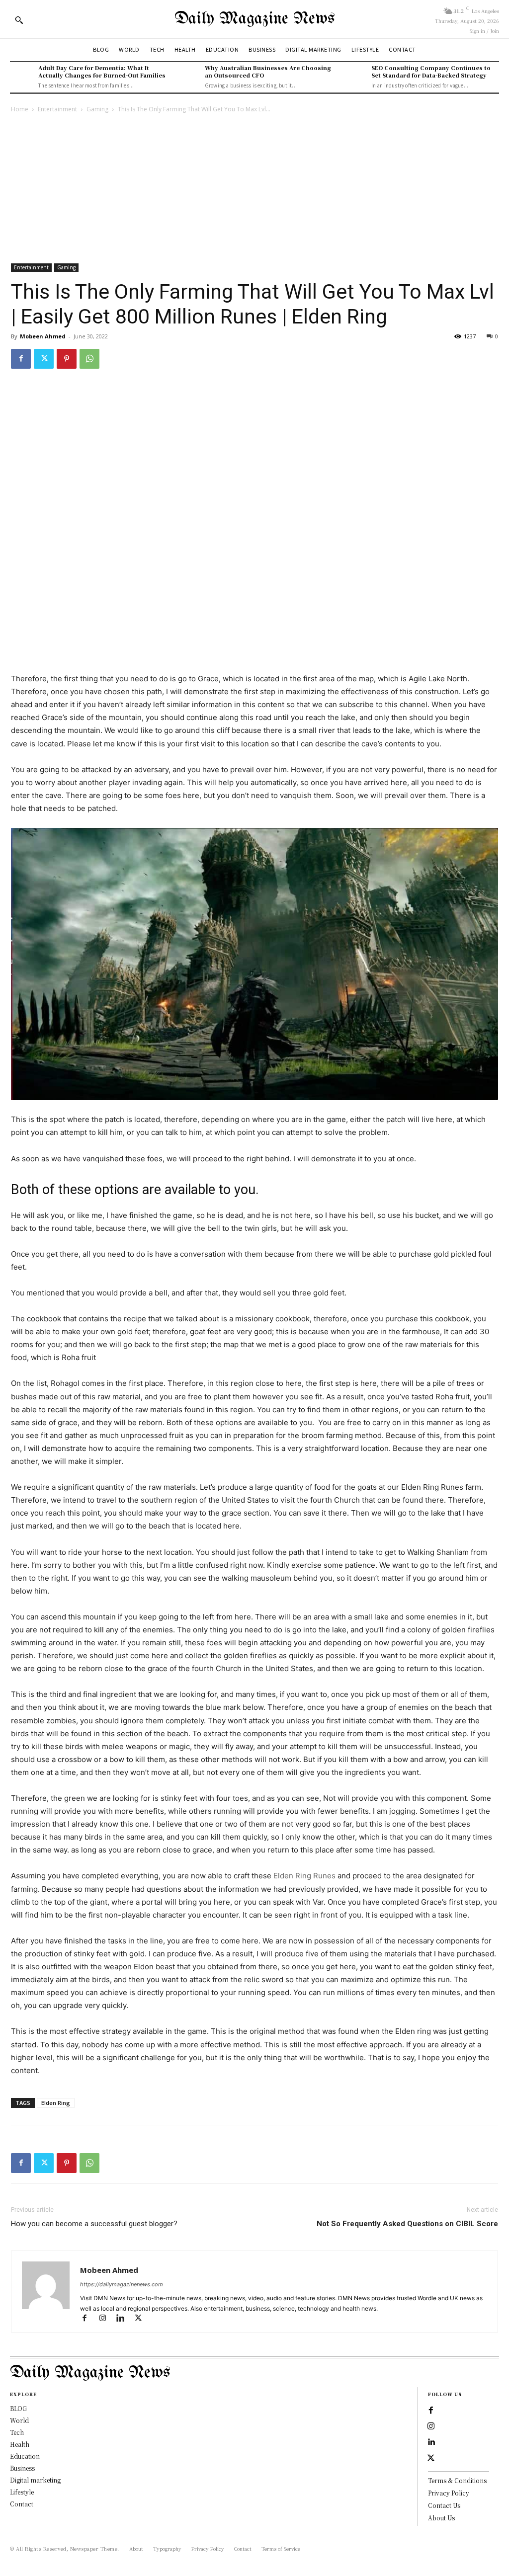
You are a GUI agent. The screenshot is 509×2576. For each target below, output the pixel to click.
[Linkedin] (125, 2319)
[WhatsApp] (89, 359)
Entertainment (57, 109)
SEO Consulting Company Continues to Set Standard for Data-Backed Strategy (431, 71)
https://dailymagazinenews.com (122, 2284)
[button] (19, 20)
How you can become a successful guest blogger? (94, 2224)
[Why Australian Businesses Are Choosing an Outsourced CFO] (188, 76)
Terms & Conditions (457, 2480)
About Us (441, 2518)
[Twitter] (44, 359)
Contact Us (444, 2505)
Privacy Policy (449, 2493)
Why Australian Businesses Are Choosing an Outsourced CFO (268, 71)
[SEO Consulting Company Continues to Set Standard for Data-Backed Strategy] (354, 76)
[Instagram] (107, 2319)
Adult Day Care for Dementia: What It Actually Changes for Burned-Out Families (102, 71)
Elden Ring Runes (304, 1876)
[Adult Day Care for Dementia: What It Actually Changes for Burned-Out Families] (22, 76)
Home (20, 109)
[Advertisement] (254, 189)
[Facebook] (21, 359)
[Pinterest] (67, 359)
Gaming (97, 109)
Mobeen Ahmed (43, 336)
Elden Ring (56, 2103)
